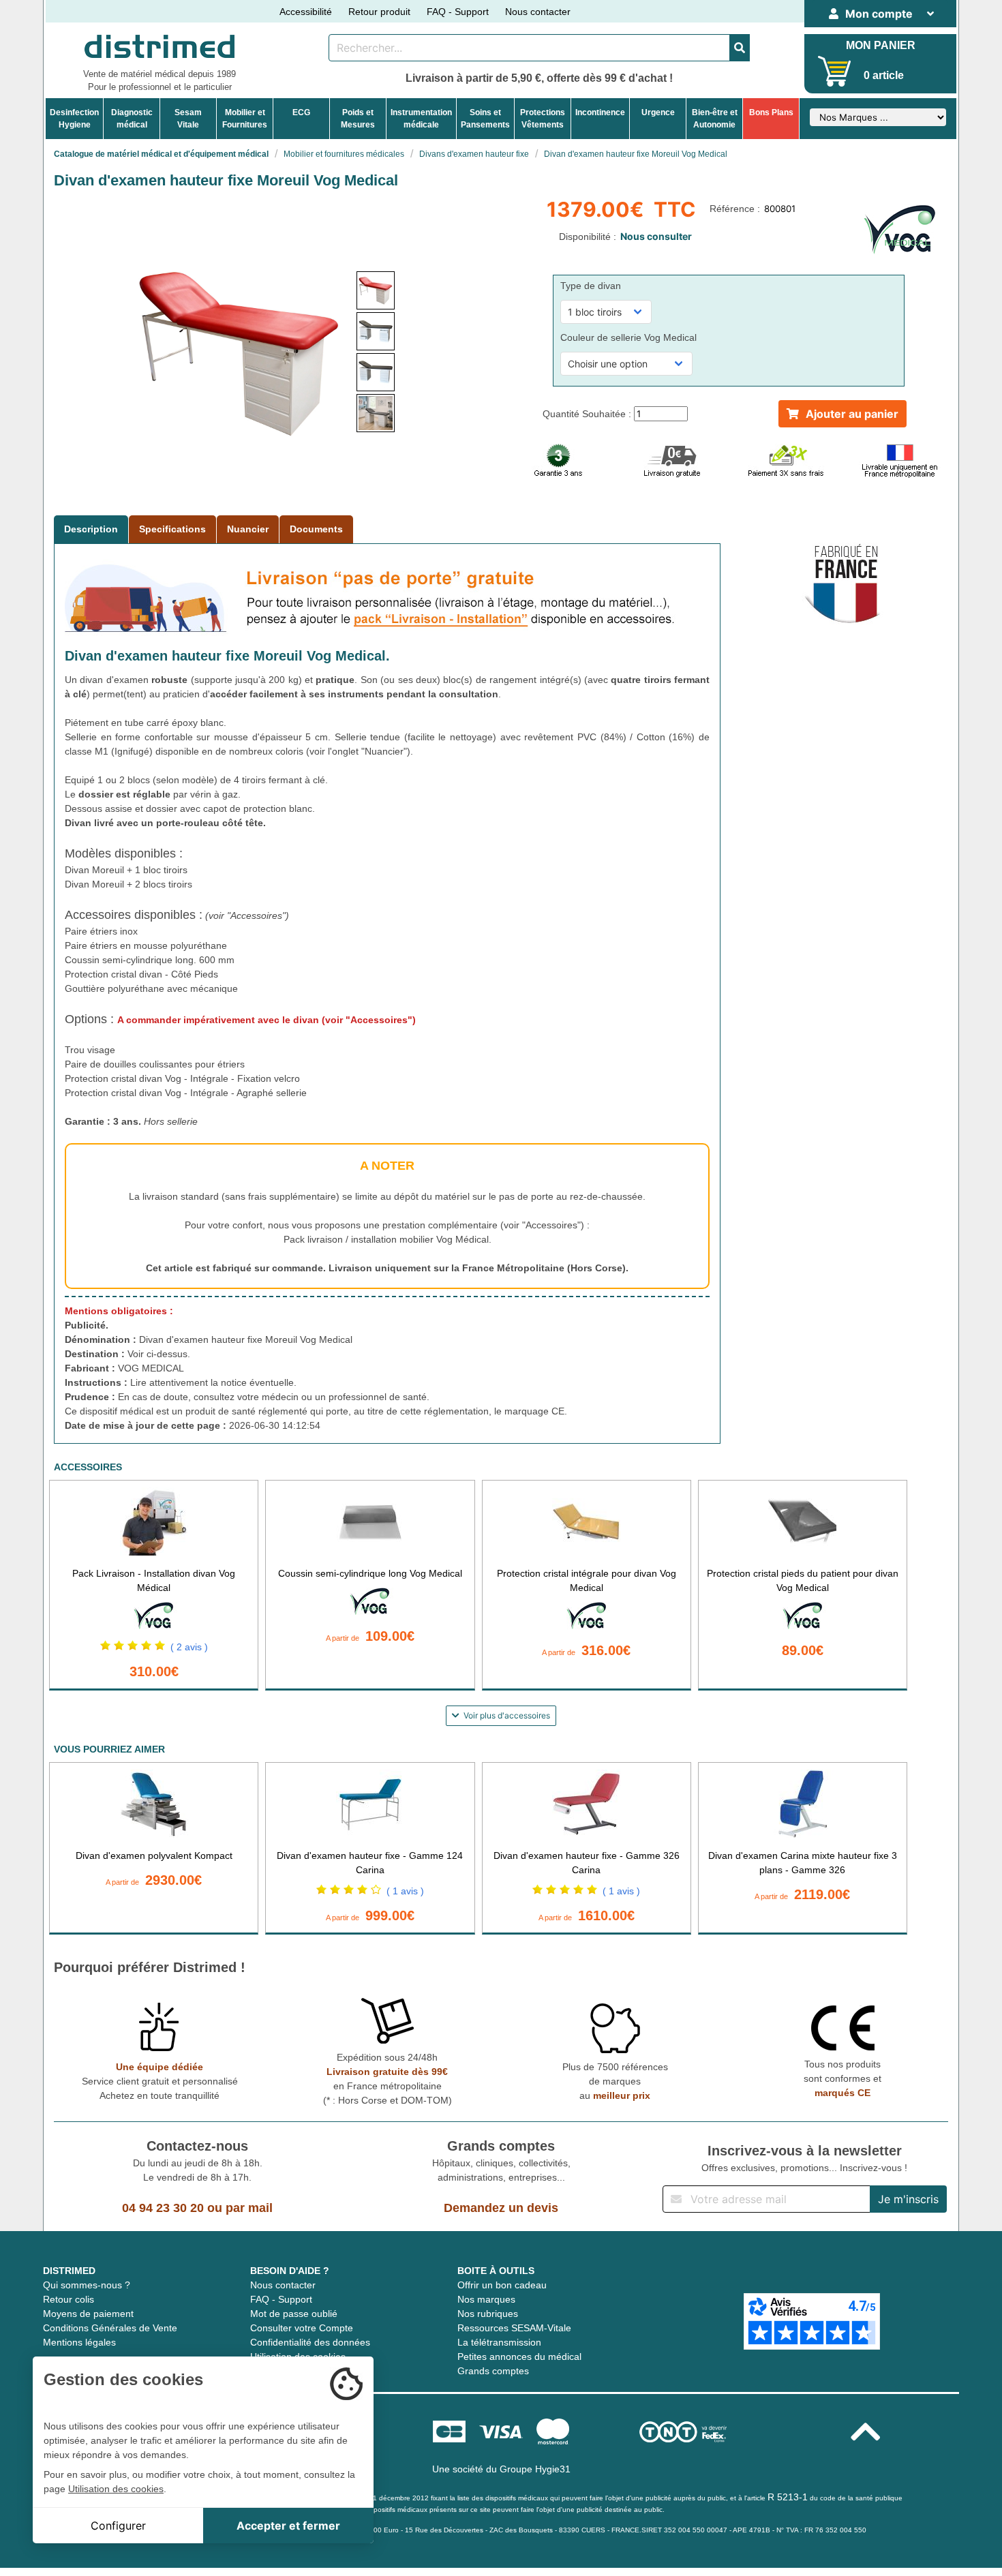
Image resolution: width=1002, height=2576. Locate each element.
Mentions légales (79, 2342)
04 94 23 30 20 (163, 2208)
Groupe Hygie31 (535, 2469)
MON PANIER (881, 45)
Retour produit (379, 12)
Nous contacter (538, 12)
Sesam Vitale (188, 119)
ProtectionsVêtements (543, 119)
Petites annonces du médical (519, 2357)
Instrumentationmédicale (421, 119)
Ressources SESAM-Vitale (514, 2328)
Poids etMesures (358, 119)
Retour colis (69, 2299)
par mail (249, 2208)
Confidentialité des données (310, 2342)
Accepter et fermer (288, 2526)
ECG (301, 112)
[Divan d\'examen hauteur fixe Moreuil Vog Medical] (376, 290)
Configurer (118, 2526)
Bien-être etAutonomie (715, 119)
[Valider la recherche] (740, 48)
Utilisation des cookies (116, 2489)
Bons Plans (771, 112)
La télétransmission (499, 2342)
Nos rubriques (488, 2314)
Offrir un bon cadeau (502, 2285)
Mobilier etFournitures (245, 119)
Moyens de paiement (88, 2314)
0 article (884, 75)
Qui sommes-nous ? (87, 2285)
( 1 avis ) (405, 1891)
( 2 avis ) (189, 1647)
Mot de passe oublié (294, 2314)
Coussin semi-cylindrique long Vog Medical (370, 1573)
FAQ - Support (458, 12)
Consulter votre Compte (302, 2328)
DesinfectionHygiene (74, 119)
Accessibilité (306, 12)
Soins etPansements (485, 119)
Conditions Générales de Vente (110, 2328)
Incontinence (600, 112)
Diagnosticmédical (132, 119)
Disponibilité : (589, 237)
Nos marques (486, 2299)
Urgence (658, 112)
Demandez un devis (501, 2208)
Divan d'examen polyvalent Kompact (154, 1855)
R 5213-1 (788, 2497)
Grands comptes (493, 2371)
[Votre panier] (835, 71)
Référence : (736, 209)
